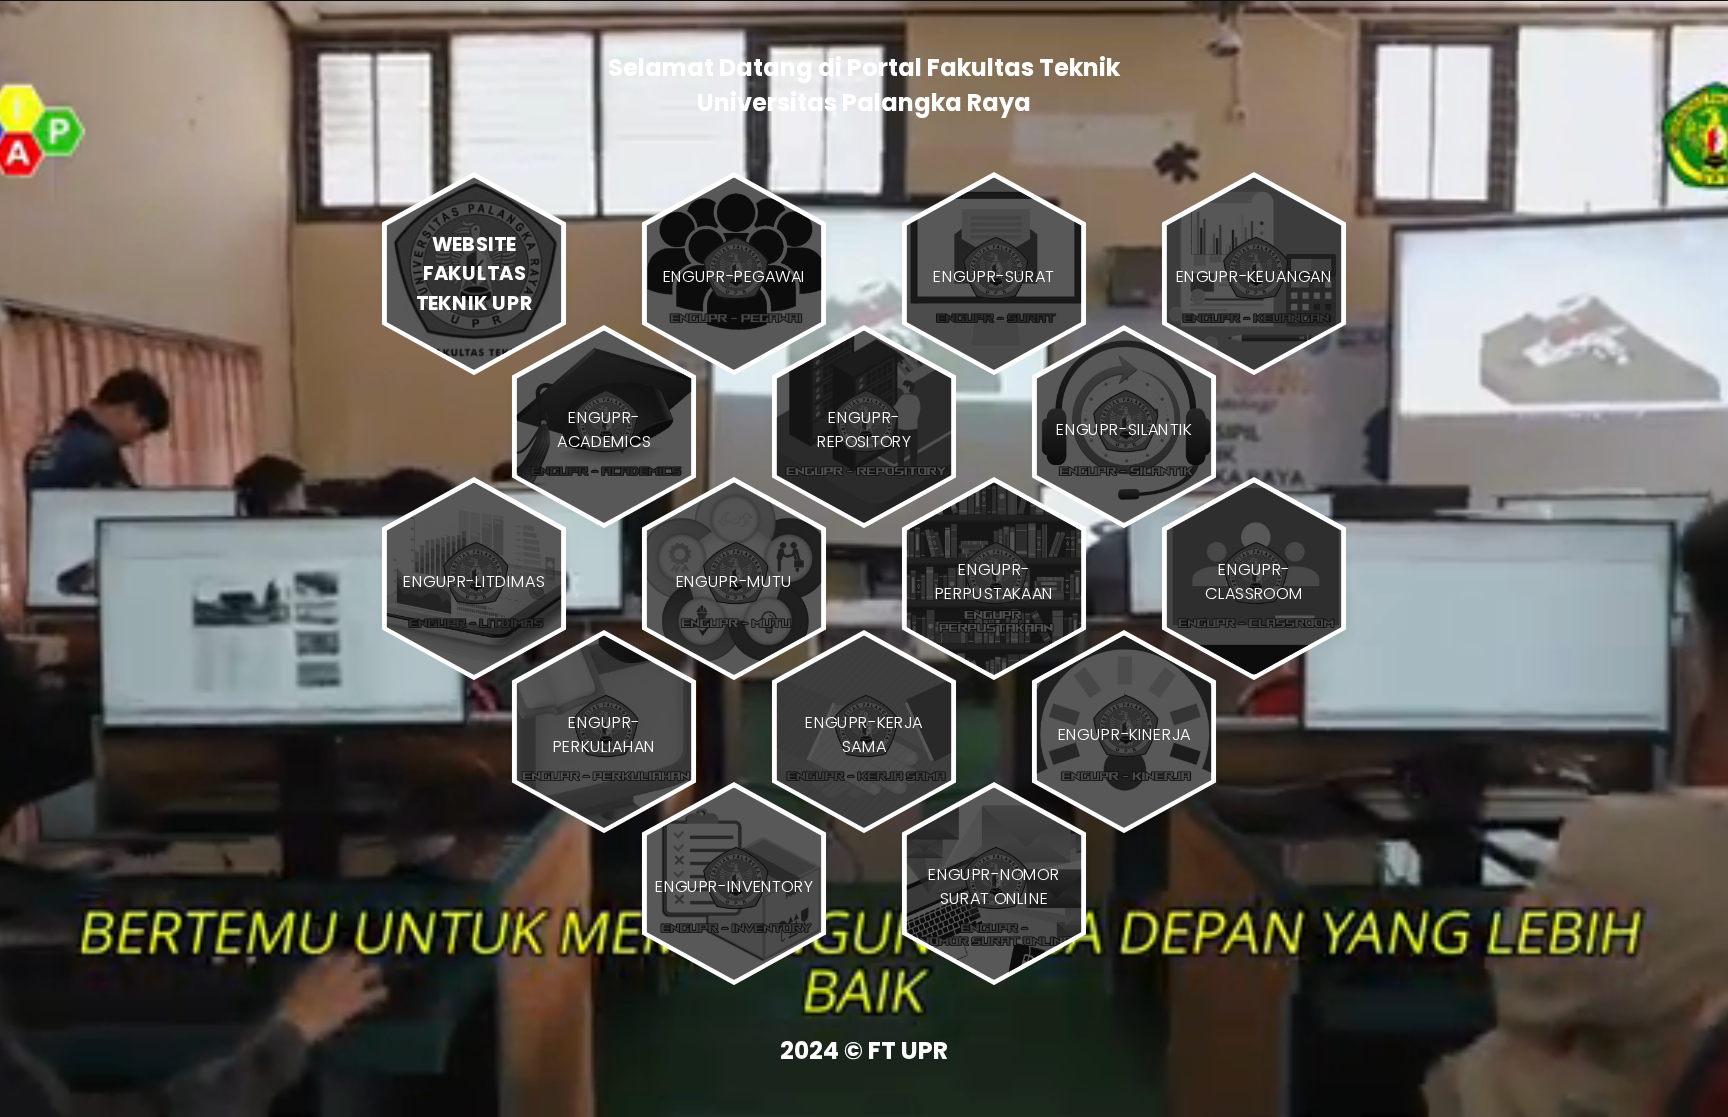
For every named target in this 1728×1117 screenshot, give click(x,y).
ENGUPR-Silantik (1124, 428)
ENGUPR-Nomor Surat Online (994, 886)
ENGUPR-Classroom (1253, 581)
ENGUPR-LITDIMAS (473, 581)
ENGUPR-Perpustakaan (994, 581)
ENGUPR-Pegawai (734, 276)
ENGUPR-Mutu (734, 581)
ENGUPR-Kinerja (1124, 733)
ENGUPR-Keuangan (1254, 276)
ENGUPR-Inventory (734, 886)
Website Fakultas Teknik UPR (474, 273)
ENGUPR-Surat (993, 276)
